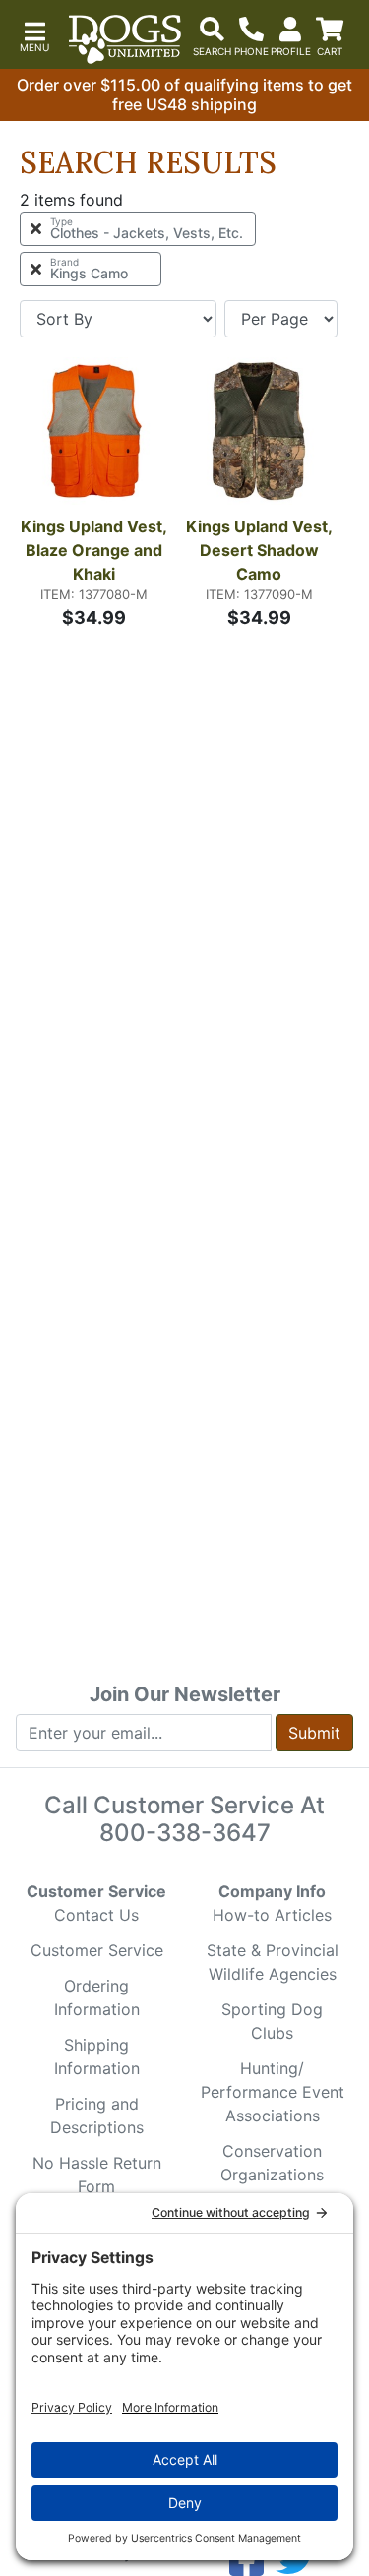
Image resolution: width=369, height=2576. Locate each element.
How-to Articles (272, 1915)
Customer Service (97, 1950)
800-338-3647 (185, 1833)
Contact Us (96, 1915)
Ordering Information (97, 1997)
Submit (314, 1733)
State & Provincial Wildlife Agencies (273, 1962)
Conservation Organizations (272, 2163)
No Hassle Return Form (97, 2175)
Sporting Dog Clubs (272, 2021)
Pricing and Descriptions (97, 2116)
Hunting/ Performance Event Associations (273, 2092)
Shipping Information (97, 2056)
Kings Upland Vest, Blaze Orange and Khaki (94, 550)
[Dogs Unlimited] (125, 39)
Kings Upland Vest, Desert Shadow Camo (260, 550)
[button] (34, 35)
